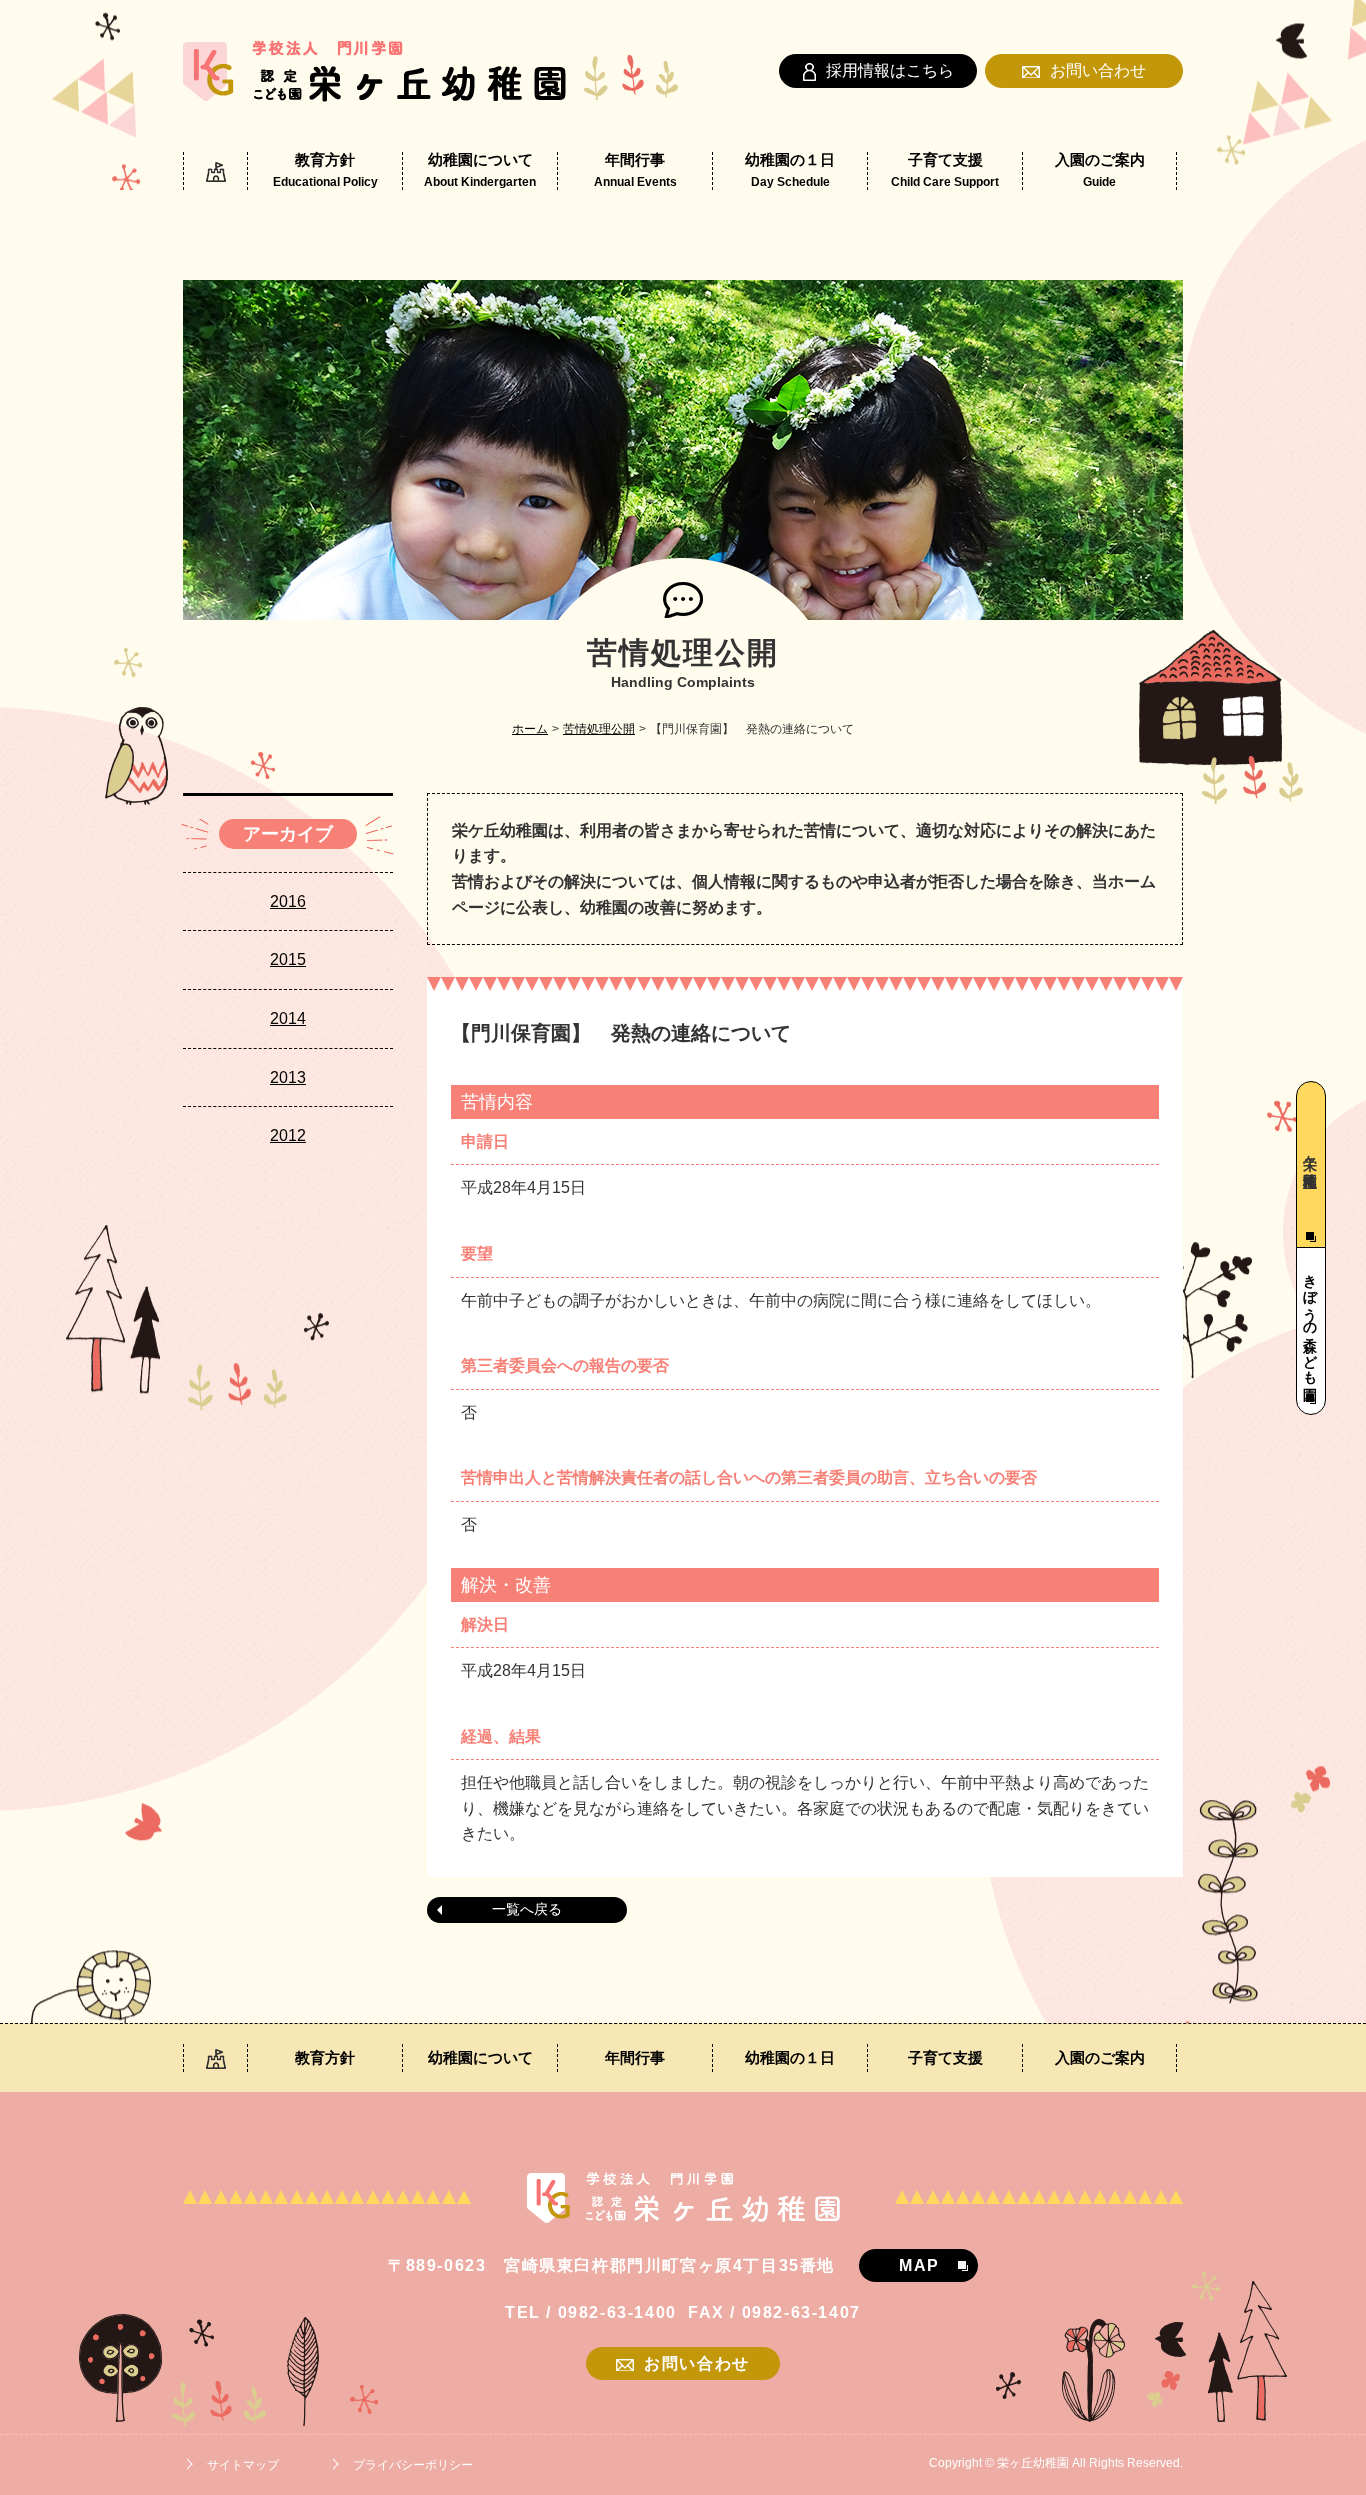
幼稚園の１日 (790, 170)
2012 (288, 1135)
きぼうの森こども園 (1310, 1321)
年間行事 (635, 170)
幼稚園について (480, 170)
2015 (288, 959)
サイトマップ (243, 2465)
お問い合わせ (1098, 70)
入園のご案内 (1100, 170)
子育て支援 (945, 170)
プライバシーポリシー (413, 2465)
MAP (919, 2265)
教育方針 (325, 170)
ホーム (530, 729)
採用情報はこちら (890, 70)
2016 (288, 901)
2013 (288, 1077)
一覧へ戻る (527, 1909)
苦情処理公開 (599, 729)
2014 (288, 1018)
